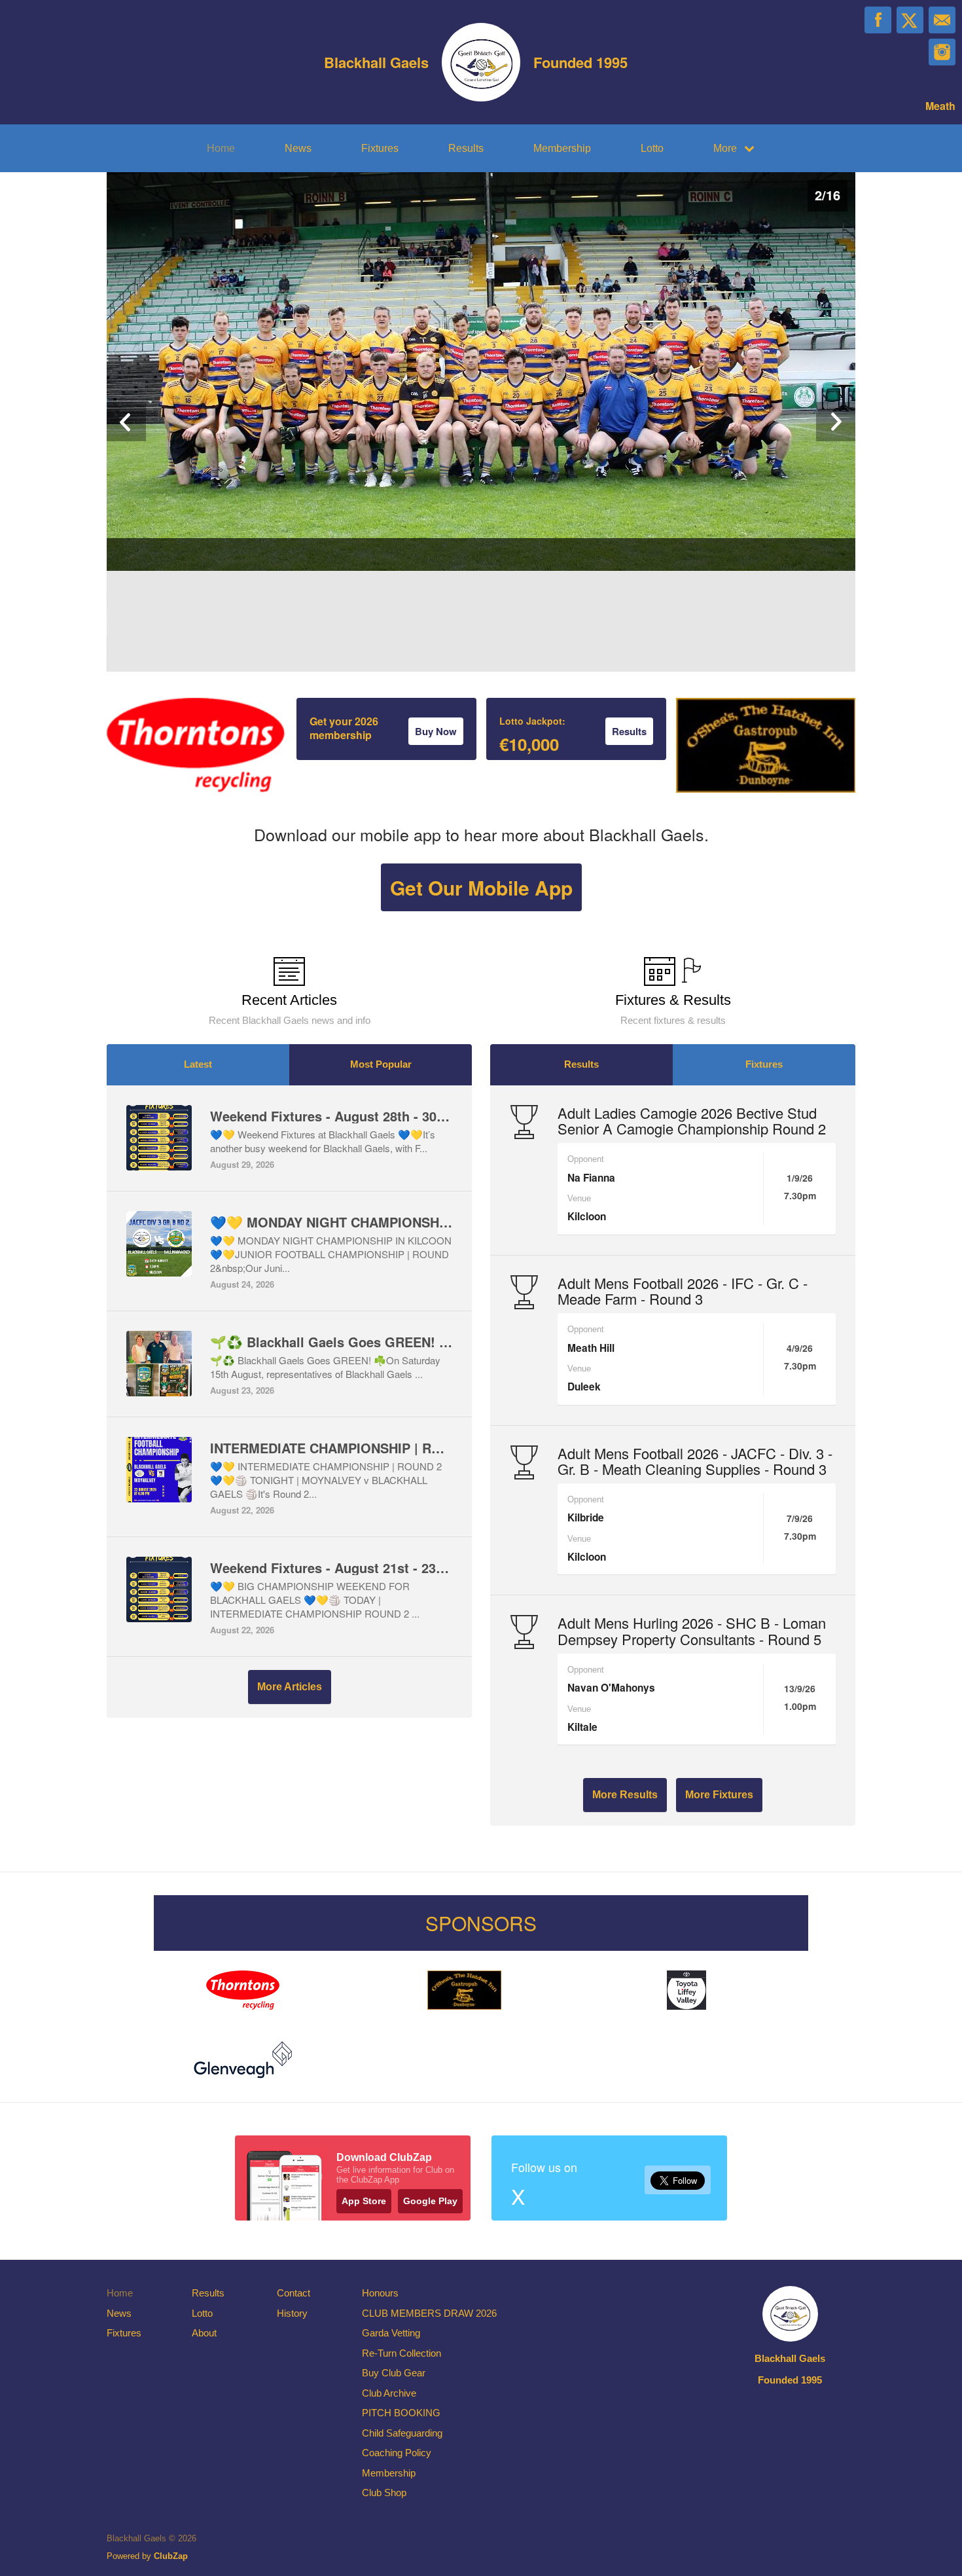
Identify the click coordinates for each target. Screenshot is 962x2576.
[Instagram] (942, 52)
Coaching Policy (397, 2453)
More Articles (290, 1687)
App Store (364, 2201)
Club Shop (384, 2493)
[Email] (942, 20)
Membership (562, 148)
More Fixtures (719, 1795)
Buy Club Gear (394, 2373)
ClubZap (171, 2556)
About (204, 2333)
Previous (126, 422)
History (292, 2313)
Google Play (430, 2201)
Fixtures (380, 148)
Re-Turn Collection (401, 2353)
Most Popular (381, 1064)
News (298, 148)
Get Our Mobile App (481, 887)
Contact (294, 2293)
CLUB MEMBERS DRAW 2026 (429, 2313)
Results (466, 148)
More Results (625, 1795)
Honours (380, 2293)
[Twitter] (910, 20)
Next (836, 422)
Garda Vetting (391, 2333)
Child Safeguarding (402, 2433)
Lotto (652, 148)
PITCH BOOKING (401, 2413)
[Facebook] (878, 20)
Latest (198, 1064)
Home (221, 148)
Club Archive (389, 2393)
